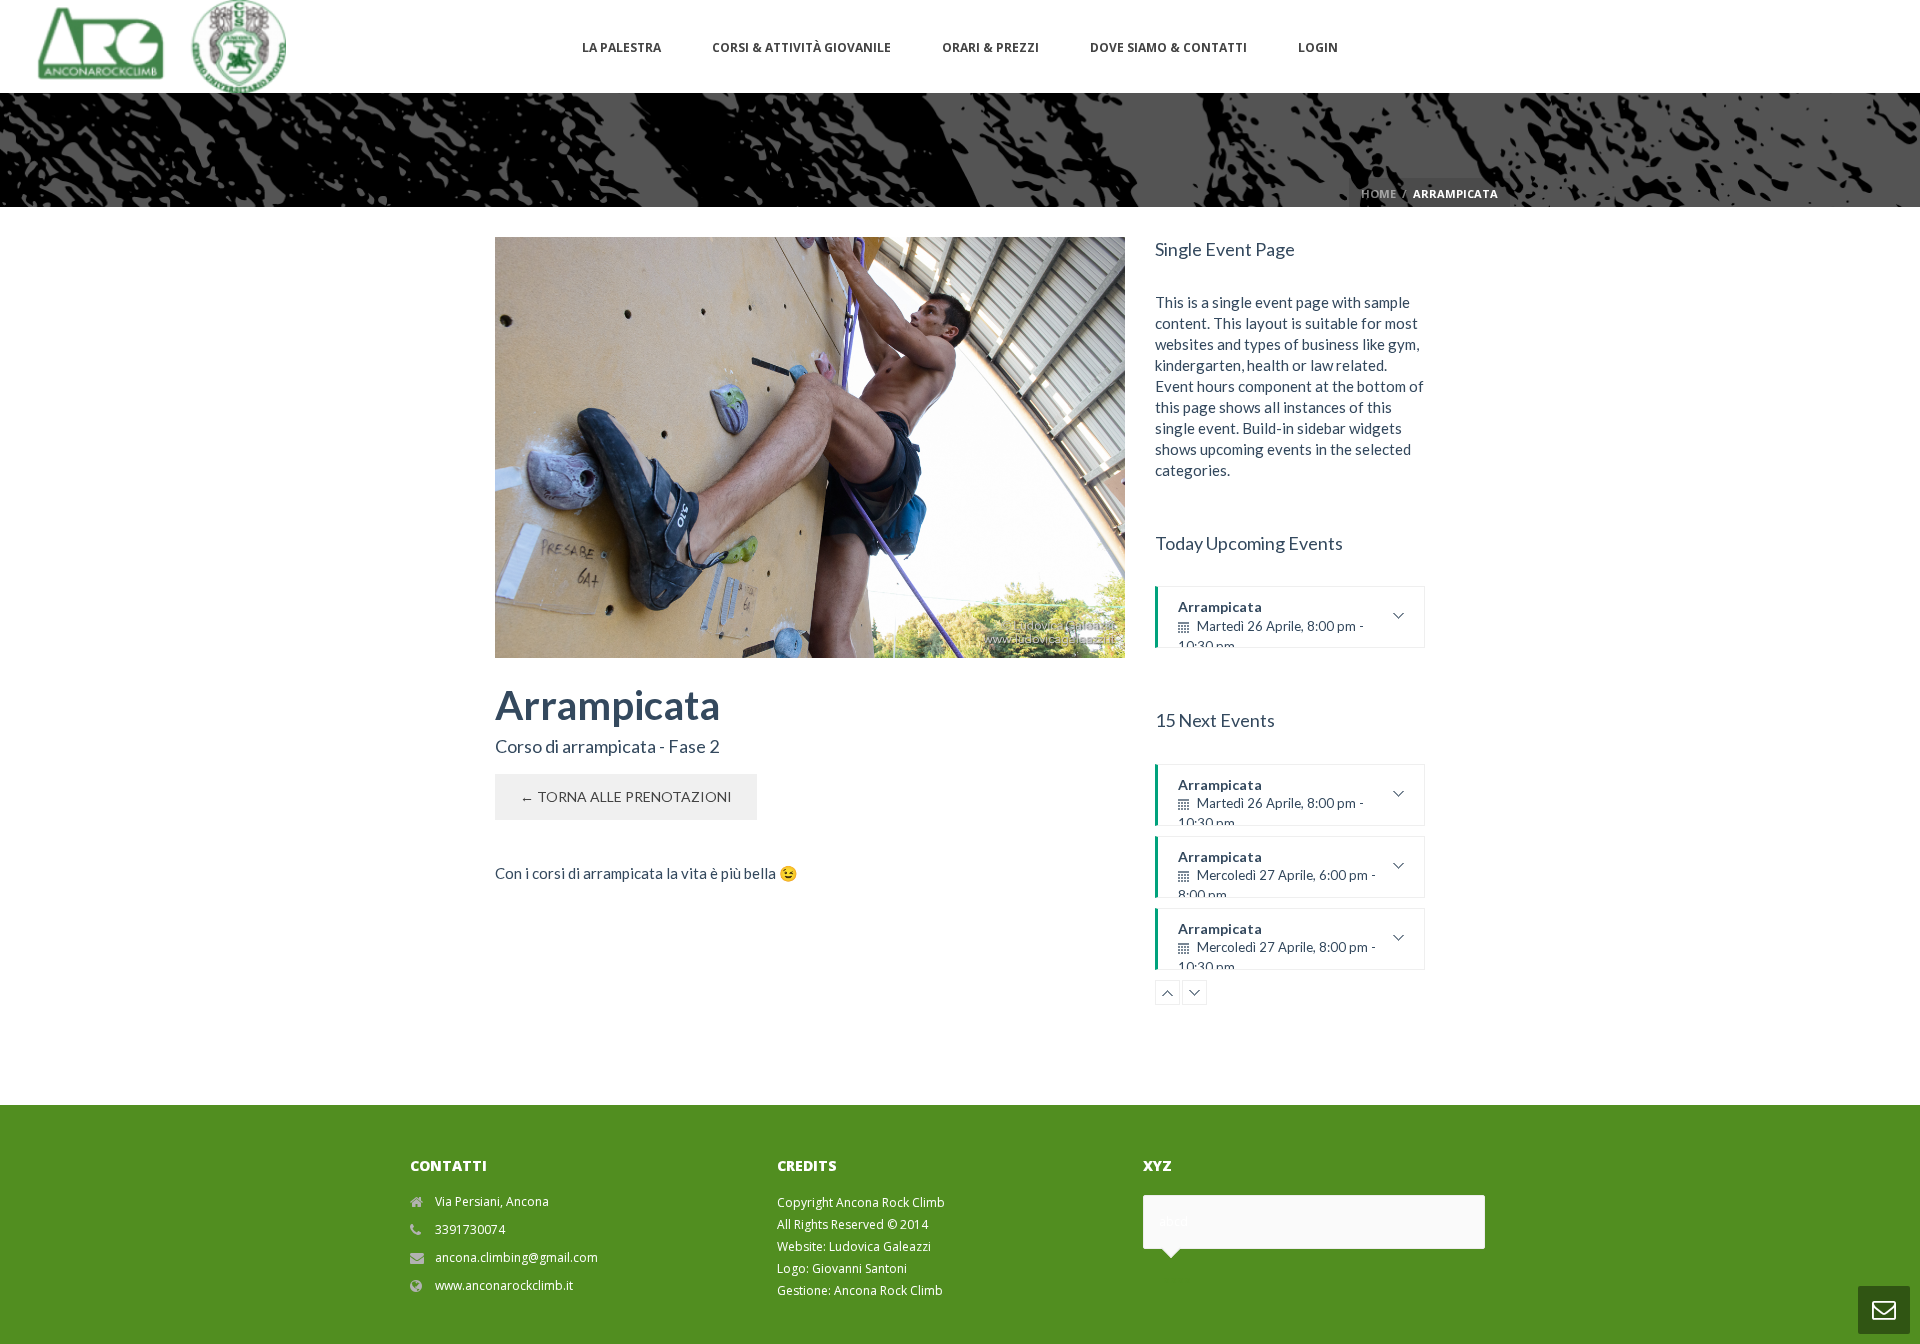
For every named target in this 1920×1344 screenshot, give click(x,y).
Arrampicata (1271, 623)
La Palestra (621, 47)
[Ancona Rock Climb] (153, 46)
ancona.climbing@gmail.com (516, 1257)
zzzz (1177, 1280)
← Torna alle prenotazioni (626, 796)
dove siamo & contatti (1168, 47)
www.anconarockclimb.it (504, 1285)
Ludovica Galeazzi (880, 1246)
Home (1378, 193)
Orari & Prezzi (990, 47)
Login (1318, 47)
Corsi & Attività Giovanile (801, 47)
